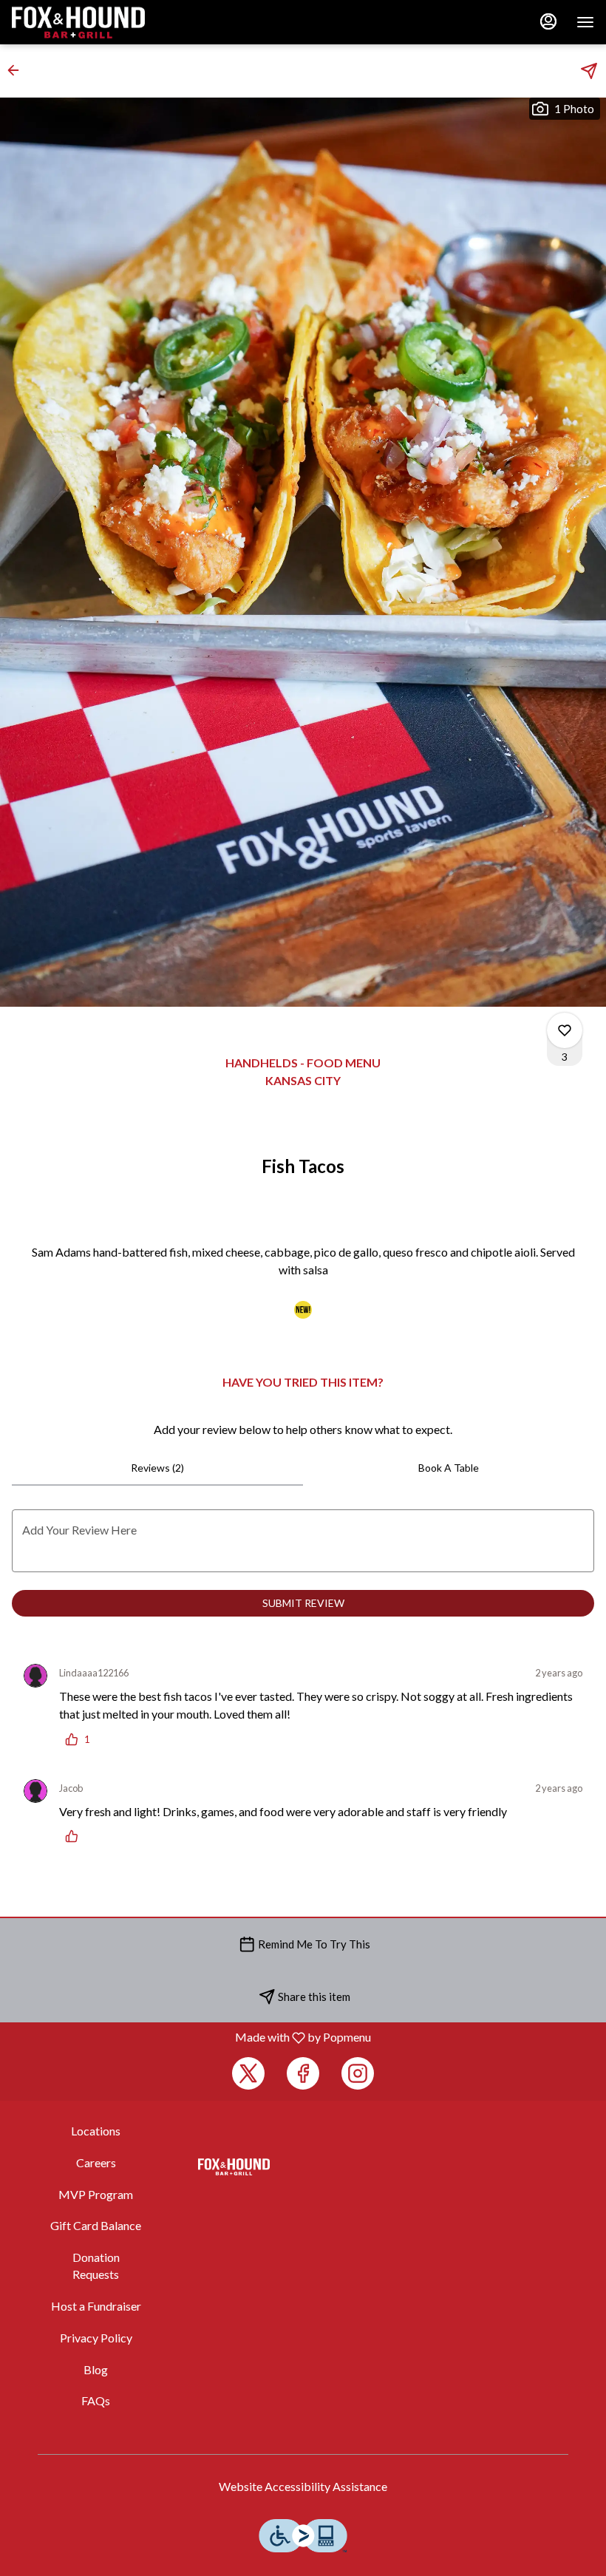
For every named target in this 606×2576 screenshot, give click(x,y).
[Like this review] (75, 1836)
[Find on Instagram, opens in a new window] (358, 2073)
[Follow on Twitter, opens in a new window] (248, 2073)
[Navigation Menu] (585, 22)
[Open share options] (589, 71)
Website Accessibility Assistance (303, 2486)
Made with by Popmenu (191, 2037)
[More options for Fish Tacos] (565, 1030)
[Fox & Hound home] (78, 22)
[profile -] (548, 21)
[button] (18, 70)
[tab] (157, 1468)
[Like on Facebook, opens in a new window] (303, 2073)
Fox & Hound (234, 2167)
